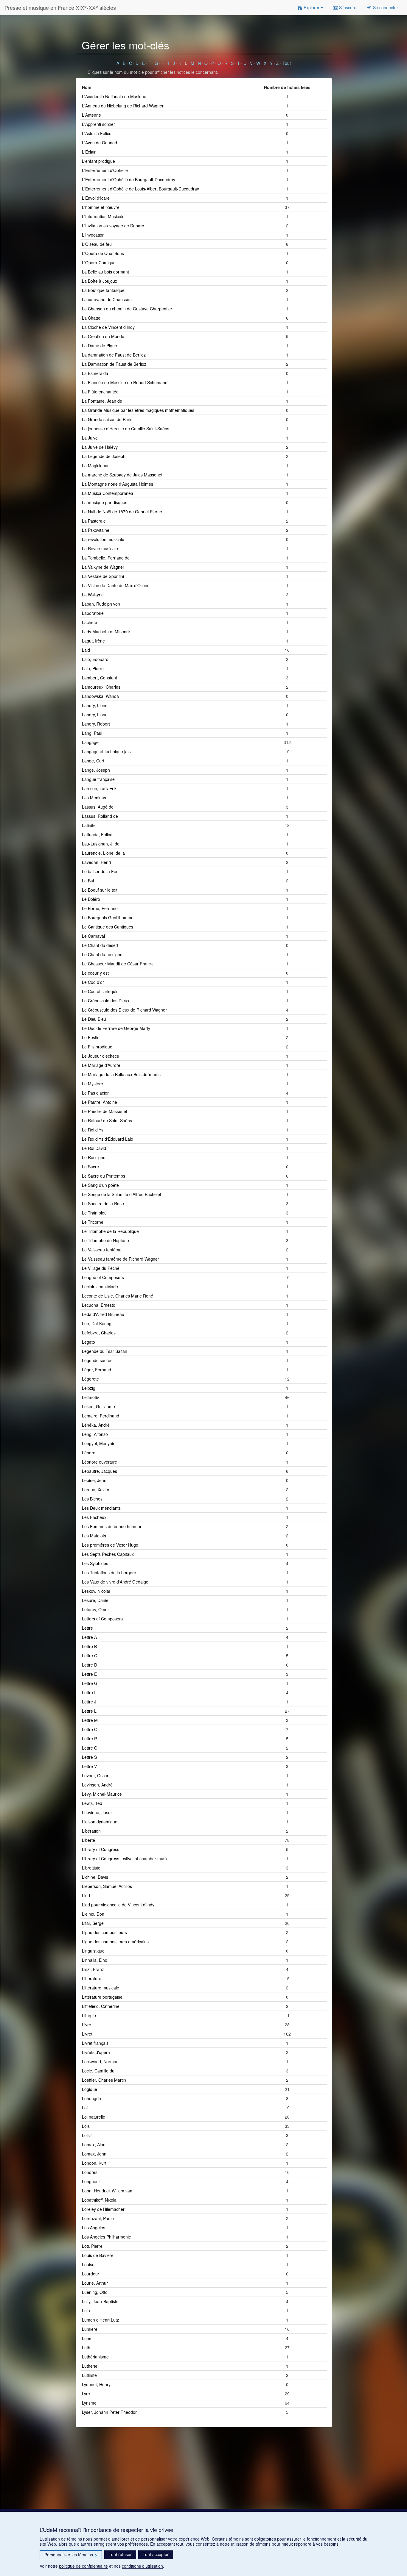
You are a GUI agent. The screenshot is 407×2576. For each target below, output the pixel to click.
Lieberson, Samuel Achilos (107, 1886)
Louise (88, 2264)
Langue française (98, 779)
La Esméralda (95, 373)
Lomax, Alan (94, 2144)
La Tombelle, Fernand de (106, 558)
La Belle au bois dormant (105, 272)
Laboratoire (93, 613)
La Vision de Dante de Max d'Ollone (116, 585)
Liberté (88, 1840)
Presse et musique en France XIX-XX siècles (60, 7)
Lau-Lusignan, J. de (101, 844)
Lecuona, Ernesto (99, 1305)
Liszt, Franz (93, 1969)
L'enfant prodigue (98, 161)
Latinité (89, 825)
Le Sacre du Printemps (104, 1176)
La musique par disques (105, 502)
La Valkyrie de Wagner (103, 567)
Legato (88, 1342)
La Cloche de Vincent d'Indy (108, 327)
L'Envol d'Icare (96, 198)
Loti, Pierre (92, 2246)
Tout (287, 63)
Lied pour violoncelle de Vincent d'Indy (118, 1905)
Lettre (87, 1628)
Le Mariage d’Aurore (101, 1065)
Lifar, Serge (93, 1923)
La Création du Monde (103, 336)
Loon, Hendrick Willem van (107, 2191)
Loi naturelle (94, 2117)
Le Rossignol (94, 1157)
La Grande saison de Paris (107, 419)
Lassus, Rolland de (100, 816)
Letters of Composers (102, 1619)
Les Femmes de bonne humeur (112, 1526)
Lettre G (90, 1683)
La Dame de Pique (100, 346)
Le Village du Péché (101, 1268)
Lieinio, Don (93, 1914)
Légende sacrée (97, 1360)
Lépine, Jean (94, 1480)
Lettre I (89, 1692)
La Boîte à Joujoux (100, 281)
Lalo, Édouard (95, 659)
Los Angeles (94, 2228)
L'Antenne (91, 115)
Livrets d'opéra (96, 2052)
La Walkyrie (93, 595)
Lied (86, 1895)
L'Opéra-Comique (99, 262)
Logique (90, 2089)
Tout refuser (120, 2554)
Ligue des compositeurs (104, 1932)
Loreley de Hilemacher (103, 2209)
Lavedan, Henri (96, 862)
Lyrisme (89, 2403)
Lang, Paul (92, 733)
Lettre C (90, 1656)
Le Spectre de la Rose (103, 1203)
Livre (87, 2025)
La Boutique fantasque (103, 290)
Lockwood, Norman (100, 2061)
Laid (86, 650)
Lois (86, 2126)
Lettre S (89, 1757)
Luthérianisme (95, 2357)
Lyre (86, 2394)
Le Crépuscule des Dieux (106, 1001)
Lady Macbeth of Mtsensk (106, 632)
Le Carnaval (93, 936)
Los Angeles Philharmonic (106, 2237)
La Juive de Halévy (100, 447)
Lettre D (90, 1665)
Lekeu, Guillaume (98, 1406)
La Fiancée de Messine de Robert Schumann (125, 382)
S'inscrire (347, 7)
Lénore (89, 1453)
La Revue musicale (100, 548)
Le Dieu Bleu (94, 1019)
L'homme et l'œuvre (101, 207)
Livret (87, 2034)
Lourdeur (91, 2274)
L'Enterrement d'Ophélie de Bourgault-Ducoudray (129, 179)
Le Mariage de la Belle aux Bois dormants (121, 1074)
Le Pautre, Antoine (100, 1102)
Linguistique (93, 1951)
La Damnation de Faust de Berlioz (114, 364)
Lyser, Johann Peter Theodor (109, 2412)
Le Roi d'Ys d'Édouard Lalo (108, 1139)
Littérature (92, 1978)
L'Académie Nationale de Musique (114, 96)
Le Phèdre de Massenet (105, 1111)
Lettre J (89, 1702)
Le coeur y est (95, 973)
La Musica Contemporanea (108, 493)
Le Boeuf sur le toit (100, 890)
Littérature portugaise (102, 1997)
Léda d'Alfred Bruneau (103, 1314)
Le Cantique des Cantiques (108, 927)
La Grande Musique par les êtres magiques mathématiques (138, 410)
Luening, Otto (95, 2292)
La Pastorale (94, 521)
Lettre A (89, 1637)
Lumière (90, 2329)
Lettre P (89, 1739)
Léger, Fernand (97, 1370)
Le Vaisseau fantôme (102, 1250)
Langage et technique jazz (107, 751)
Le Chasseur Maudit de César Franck (117, 964)
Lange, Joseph (96, 770)
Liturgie (89, 2015)
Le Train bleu (94, 1213)
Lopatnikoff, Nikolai (100, 2200)
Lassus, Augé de (98, 807)
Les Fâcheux (94, 1517)
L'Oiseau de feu (97, 244)
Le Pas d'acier (95, 1093)
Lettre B (89, 1646)
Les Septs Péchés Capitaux (108, 1554)
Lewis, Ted (92, 1803)
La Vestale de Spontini (103, 576)
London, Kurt (94, 2163)
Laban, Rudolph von (101, 604)
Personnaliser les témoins (71, 2555)
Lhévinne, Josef (97, 1812)
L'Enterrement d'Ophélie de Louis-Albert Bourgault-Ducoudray (140, 189)
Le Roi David (94, 1148)
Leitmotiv (90, 1397)
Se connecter (385, 7)
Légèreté (90, 1379)
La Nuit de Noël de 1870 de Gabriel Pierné (122, 512)
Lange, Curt (93, 761)
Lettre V (89, 1766)
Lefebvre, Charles (99, 1333)
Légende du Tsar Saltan (105, 1351)
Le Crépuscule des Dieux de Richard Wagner (124, 1010)
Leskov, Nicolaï (96, 1591)
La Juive (90, 438)
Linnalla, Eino (95, 1960)
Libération (91, 1831)
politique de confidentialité (83, 2566)
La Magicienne (96, 465)
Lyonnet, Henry (96, 2384)
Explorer (312, 7)
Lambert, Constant (100, 678)
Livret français (95, 2043)
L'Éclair (89, 152)
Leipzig (89, 1388)
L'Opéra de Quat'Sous (103, 253)
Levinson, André (97, 1785)
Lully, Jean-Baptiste (100, 2301)
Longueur (91, 2181)
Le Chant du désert (100, 945)
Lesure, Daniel (96, 1600)
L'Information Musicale (103, 216)
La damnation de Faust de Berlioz (114, 355)
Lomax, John (94, 2154)
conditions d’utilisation (142, 2566)
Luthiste (89, 2375)
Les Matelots (94, 1536)
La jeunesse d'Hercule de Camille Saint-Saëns (126, 429)
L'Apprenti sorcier (98, 124)
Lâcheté (90, 622)
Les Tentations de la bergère (109, 1573)
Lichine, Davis (95, 1877)
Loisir (87, 2135)
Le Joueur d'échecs (100, 1056)
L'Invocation (93, 235)
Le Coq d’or (93, 982)
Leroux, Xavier (96, 1489)
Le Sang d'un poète (100, 1185)
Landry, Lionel (95, 705)
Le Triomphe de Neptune (105, 1240)
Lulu (86, 2311)
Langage (90, 742)
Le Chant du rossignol (103, 954)
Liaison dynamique (100, 1822)
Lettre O (90, 1729)
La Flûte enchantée (100, 392)
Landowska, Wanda (100, 696)
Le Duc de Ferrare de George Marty (116, 1028)
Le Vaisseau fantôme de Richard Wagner (121, 1259)
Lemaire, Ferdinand (101, 1416)
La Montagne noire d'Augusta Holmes (118, 484)
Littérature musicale (101, 1988)
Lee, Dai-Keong (97, 1323)
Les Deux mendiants (101, 1508)
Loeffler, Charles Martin (104, 2080)
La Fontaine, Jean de (102, 401)
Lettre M (90, 1720)
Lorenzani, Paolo (98, 2218)
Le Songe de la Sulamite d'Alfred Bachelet (122, 1194)
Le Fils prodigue (97, 1047)
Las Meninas (94, 798)
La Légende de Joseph (104, 456)
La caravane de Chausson (107, 299)
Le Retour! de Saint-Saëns (107, 1120)
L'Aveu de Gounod (100, 143)
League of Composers (103, 1277)
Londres (90, 2172)
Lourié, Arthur (95, 2283)
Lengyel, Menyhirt (99, 1443)
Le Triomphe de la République (110, 1231)
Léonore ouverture (100, 1462)
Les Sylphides (95, 1563)
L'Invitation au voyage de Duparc (113, 226)
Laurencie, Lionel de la (103, 853)
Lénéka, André (96, 1425)
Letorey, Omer (95, 1609)
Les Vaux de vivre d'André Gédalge (115, 1582)
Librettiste (91, 1868)
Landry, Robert (96, 724)
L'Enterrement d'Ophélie (105, 170)
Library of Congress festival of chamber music (125, 1858)
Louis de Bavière (98, 2255)
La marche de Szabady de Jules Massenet (122, 475)
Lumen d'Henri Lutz (100, 2320)
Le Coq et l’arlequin (100, 991)
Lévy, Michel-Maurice (102, 1794)
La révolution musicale (103, 539)
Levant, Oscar (95, 1775)
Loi (85, 2108)
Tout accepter (156, 2554)
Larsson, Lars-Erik (99, 788)
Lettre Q (90, 1748)
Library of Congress (101, 1849)
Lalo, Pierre (93, 668)
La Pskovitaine (96, 530)
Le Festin (91, 1037)
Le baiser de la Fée (100, 871)
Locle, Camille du (98, 2071)
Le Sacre (90, 1167)
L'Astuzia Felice (97, 133)
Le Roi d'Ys (93, 1130)
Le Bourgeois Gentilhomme (108, 917)
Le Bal (88, 881)
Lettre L (89, 1711)
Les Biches (92, 1499)
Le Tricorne (93, 1222)
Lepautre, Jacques (100, 1471)
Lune (87, 2338)
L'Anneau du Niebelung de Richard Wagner (123, 106)
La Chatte (91, 318)
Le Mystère (93, 1084)
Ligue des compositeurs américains (115, 1942)
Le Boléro (91, 899)
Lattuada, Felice (97, 834)
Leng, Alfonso (95, 1434)
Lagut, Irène (93, 641)
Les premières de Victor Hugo (110, 1545)
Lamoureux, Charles (101, 687)
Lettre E (89, 1674)
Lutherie (90, 2366)
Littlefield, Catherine (101, 2006)
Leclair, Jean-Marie (100, 1287)
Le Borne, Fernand (100, 908)
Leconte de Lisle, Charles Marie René (118, 1296)
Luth (86, 2347)
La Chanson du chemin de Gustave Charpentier (127, 309)
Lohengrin (91, 2098)
